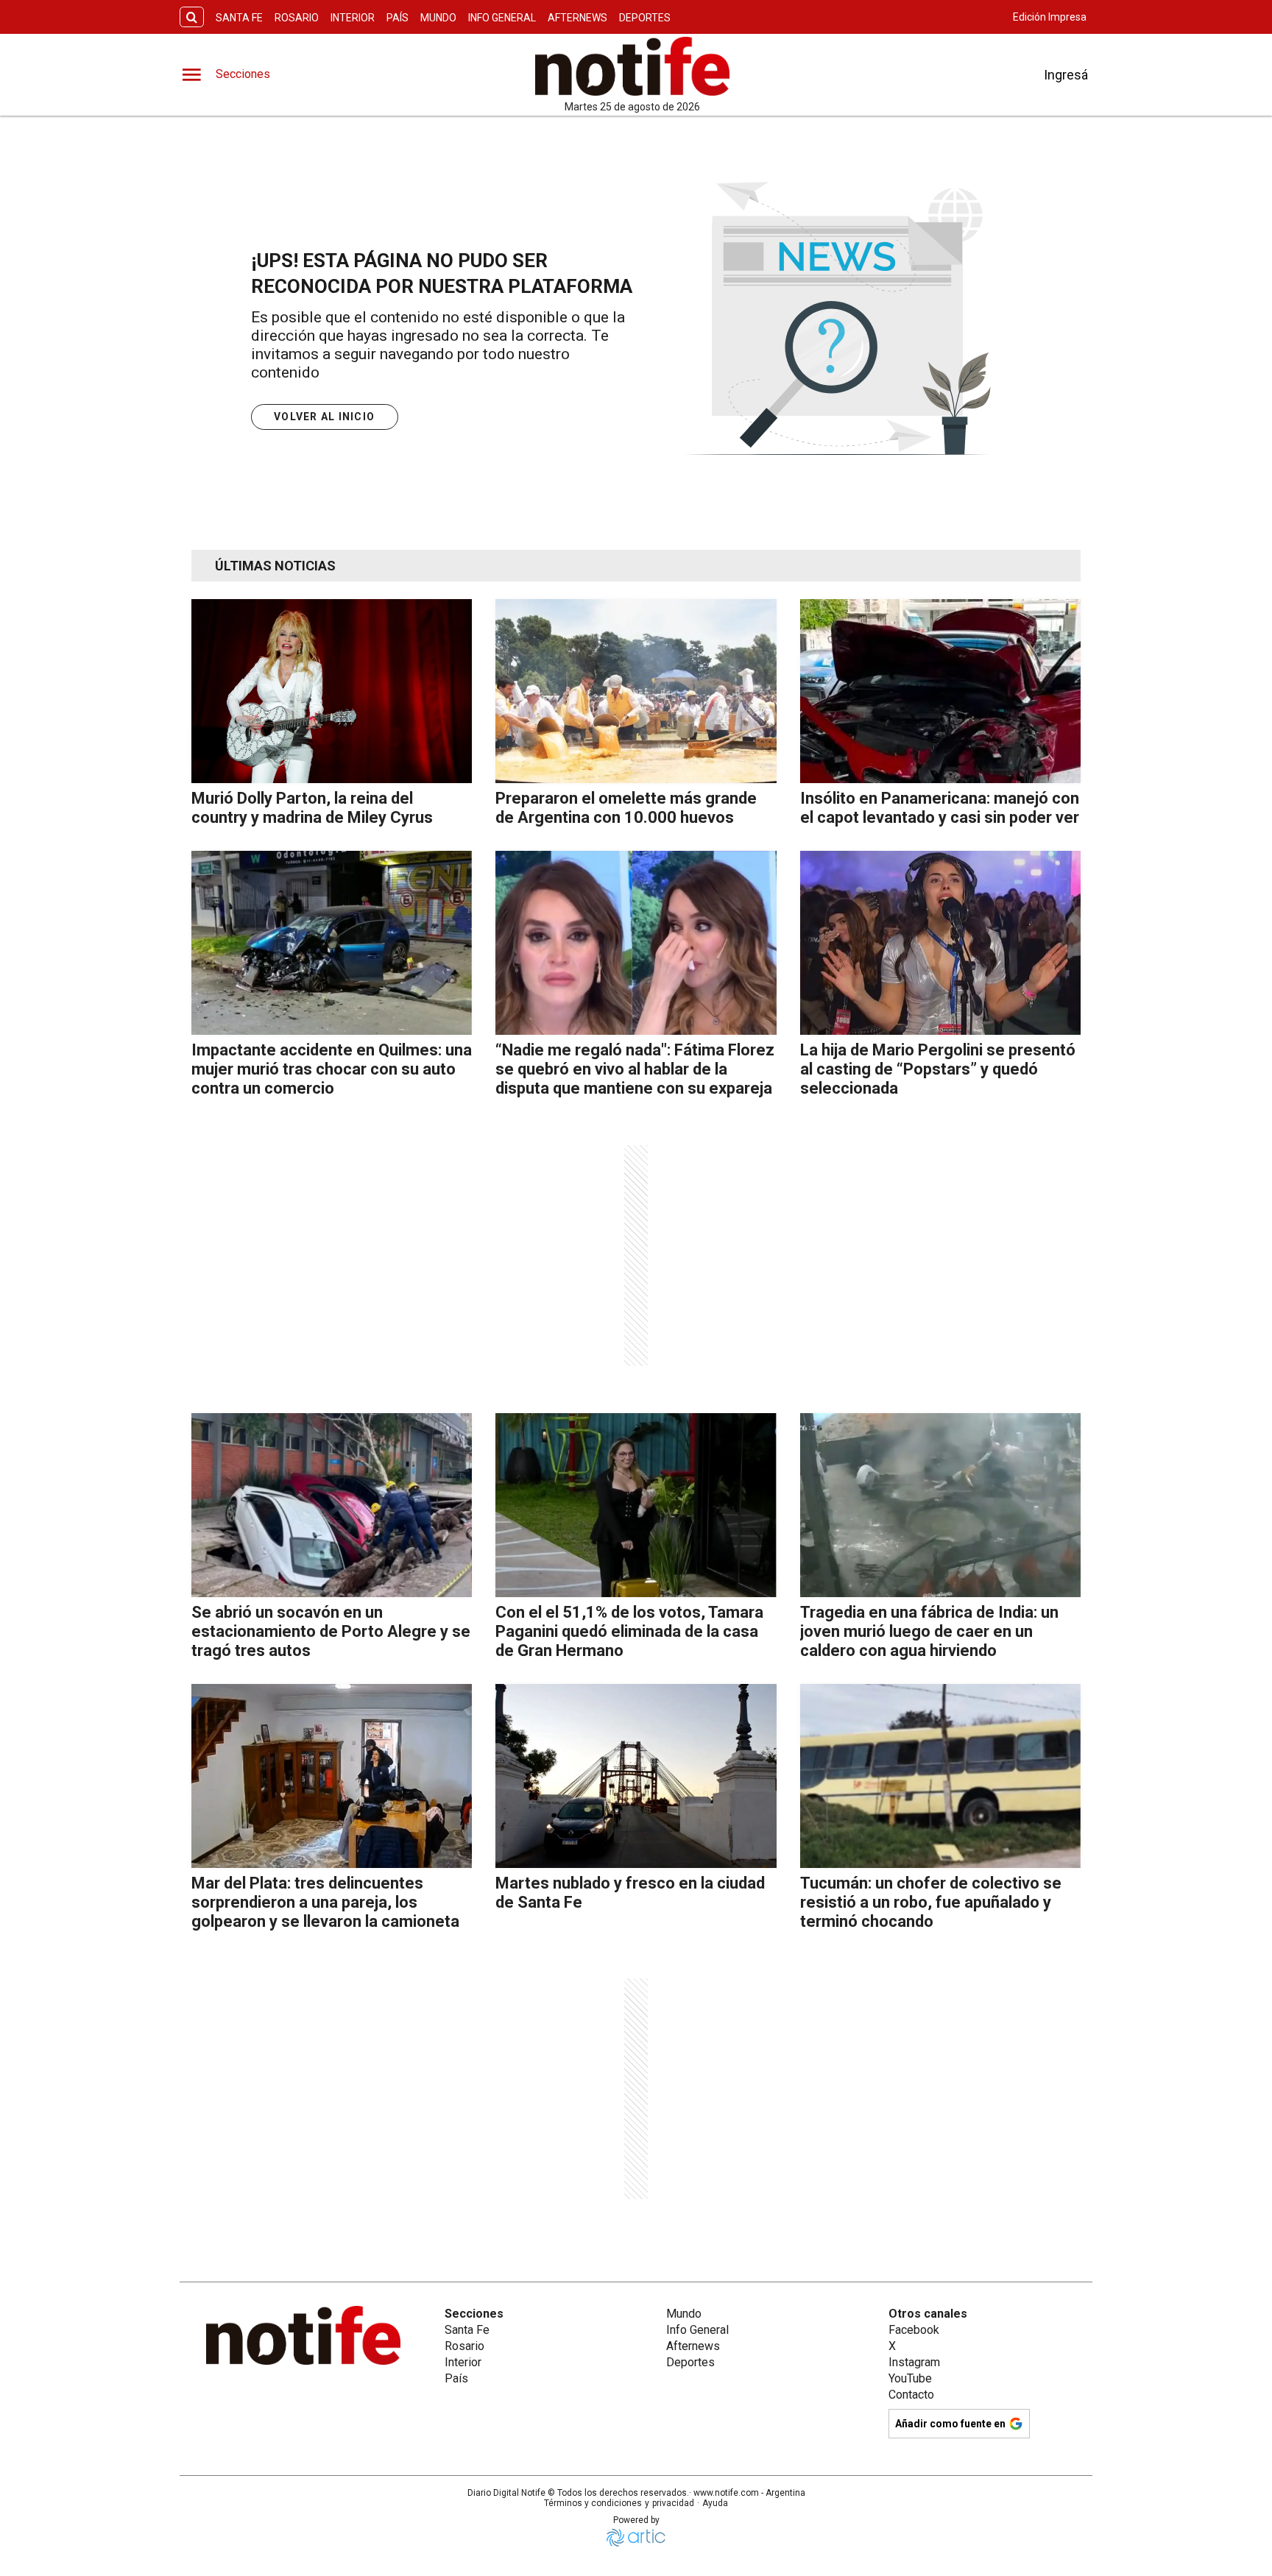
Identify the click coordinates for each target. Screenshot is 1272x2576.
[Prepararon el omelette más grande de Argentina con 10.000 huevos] (636, 691)
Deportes (645, 18)
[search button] (192, 17)
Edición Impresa (1050, 17)
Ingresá (1066, 75)
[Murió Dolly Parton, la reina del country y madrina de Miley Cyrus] (332, 691)
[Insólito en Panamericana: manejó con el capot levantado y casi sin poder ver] (940, 691)
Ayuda (715, 2503)
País (397, 18)
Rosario (297, 18)
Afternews (577, 18)
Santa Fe (239, 18)
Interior (353, 18)
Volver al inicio (324, 417)
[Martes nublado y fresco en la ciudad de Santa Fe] (636, 1776)
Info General (502, 18)
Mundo (438, 18)
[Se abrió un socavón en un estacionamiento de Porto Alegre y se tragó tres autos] (332, 1505)
